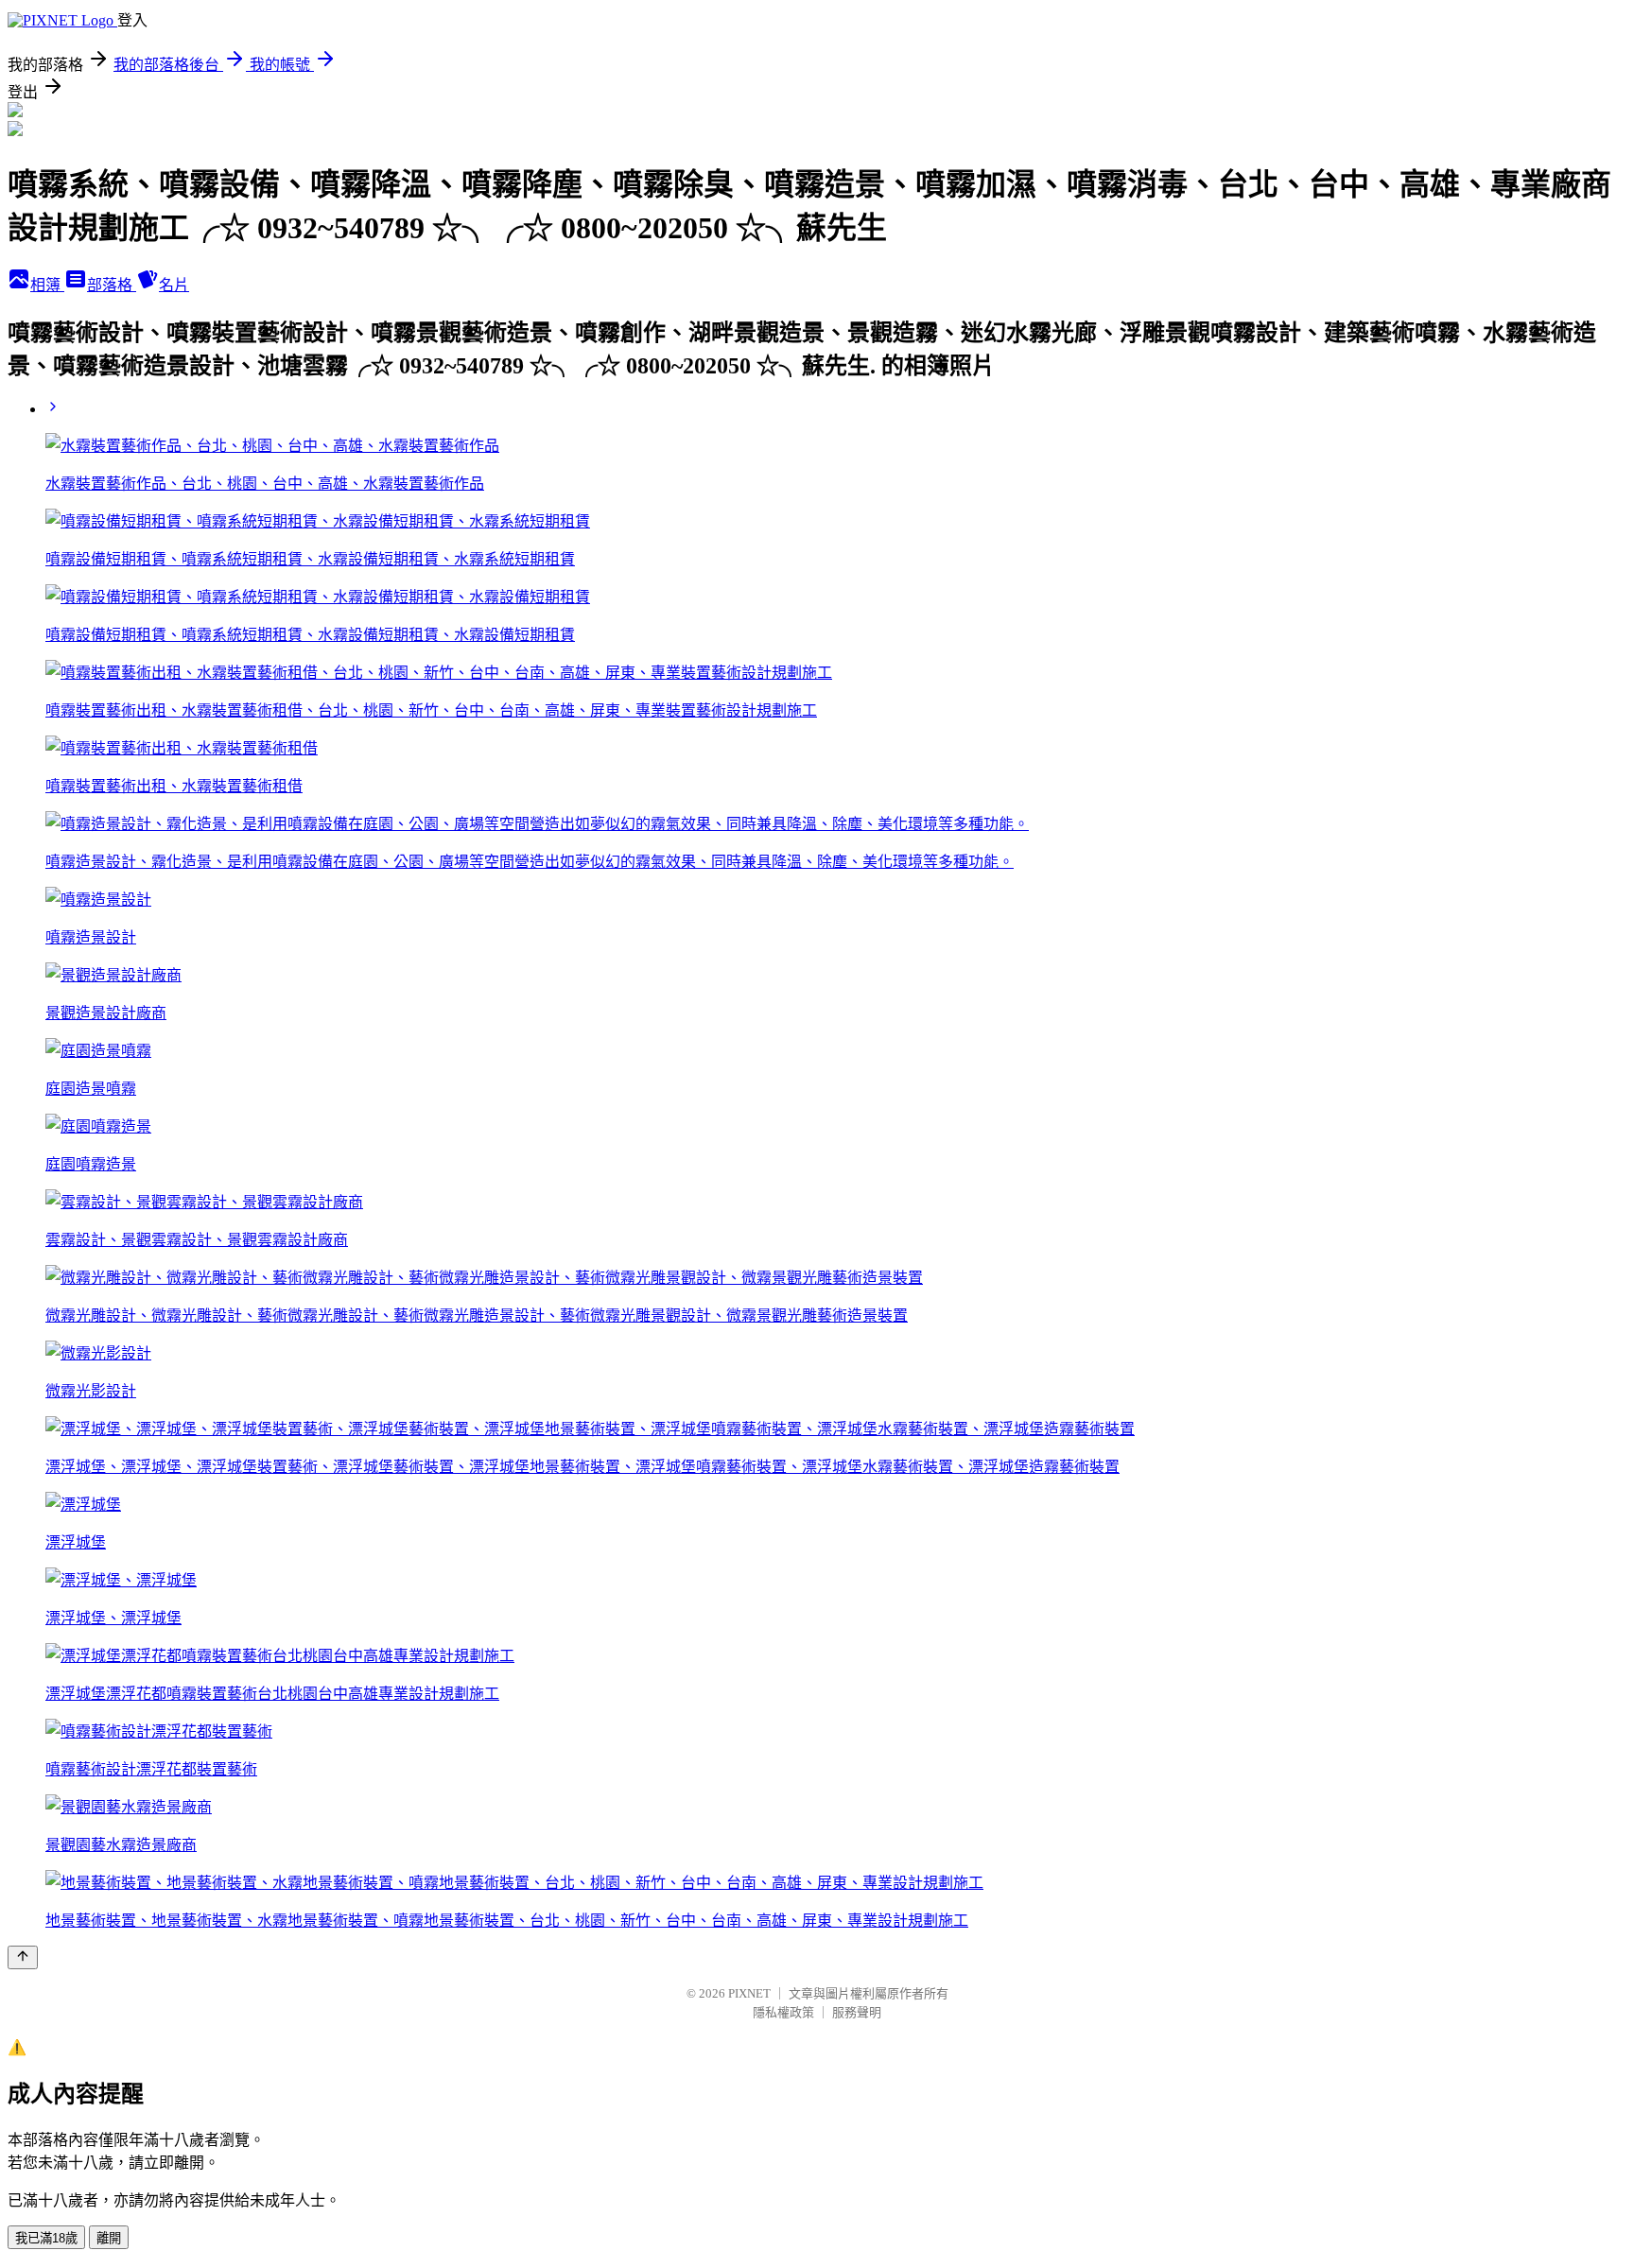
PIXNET (749, 1993)
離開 (109, 2238)
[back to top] (23, 1957)
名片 (174, 285)
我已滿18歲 (46, 2238)
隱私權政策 (783, 2012)
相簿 (47, 285)
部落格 (112, 285)
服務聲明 (857, 2012)
